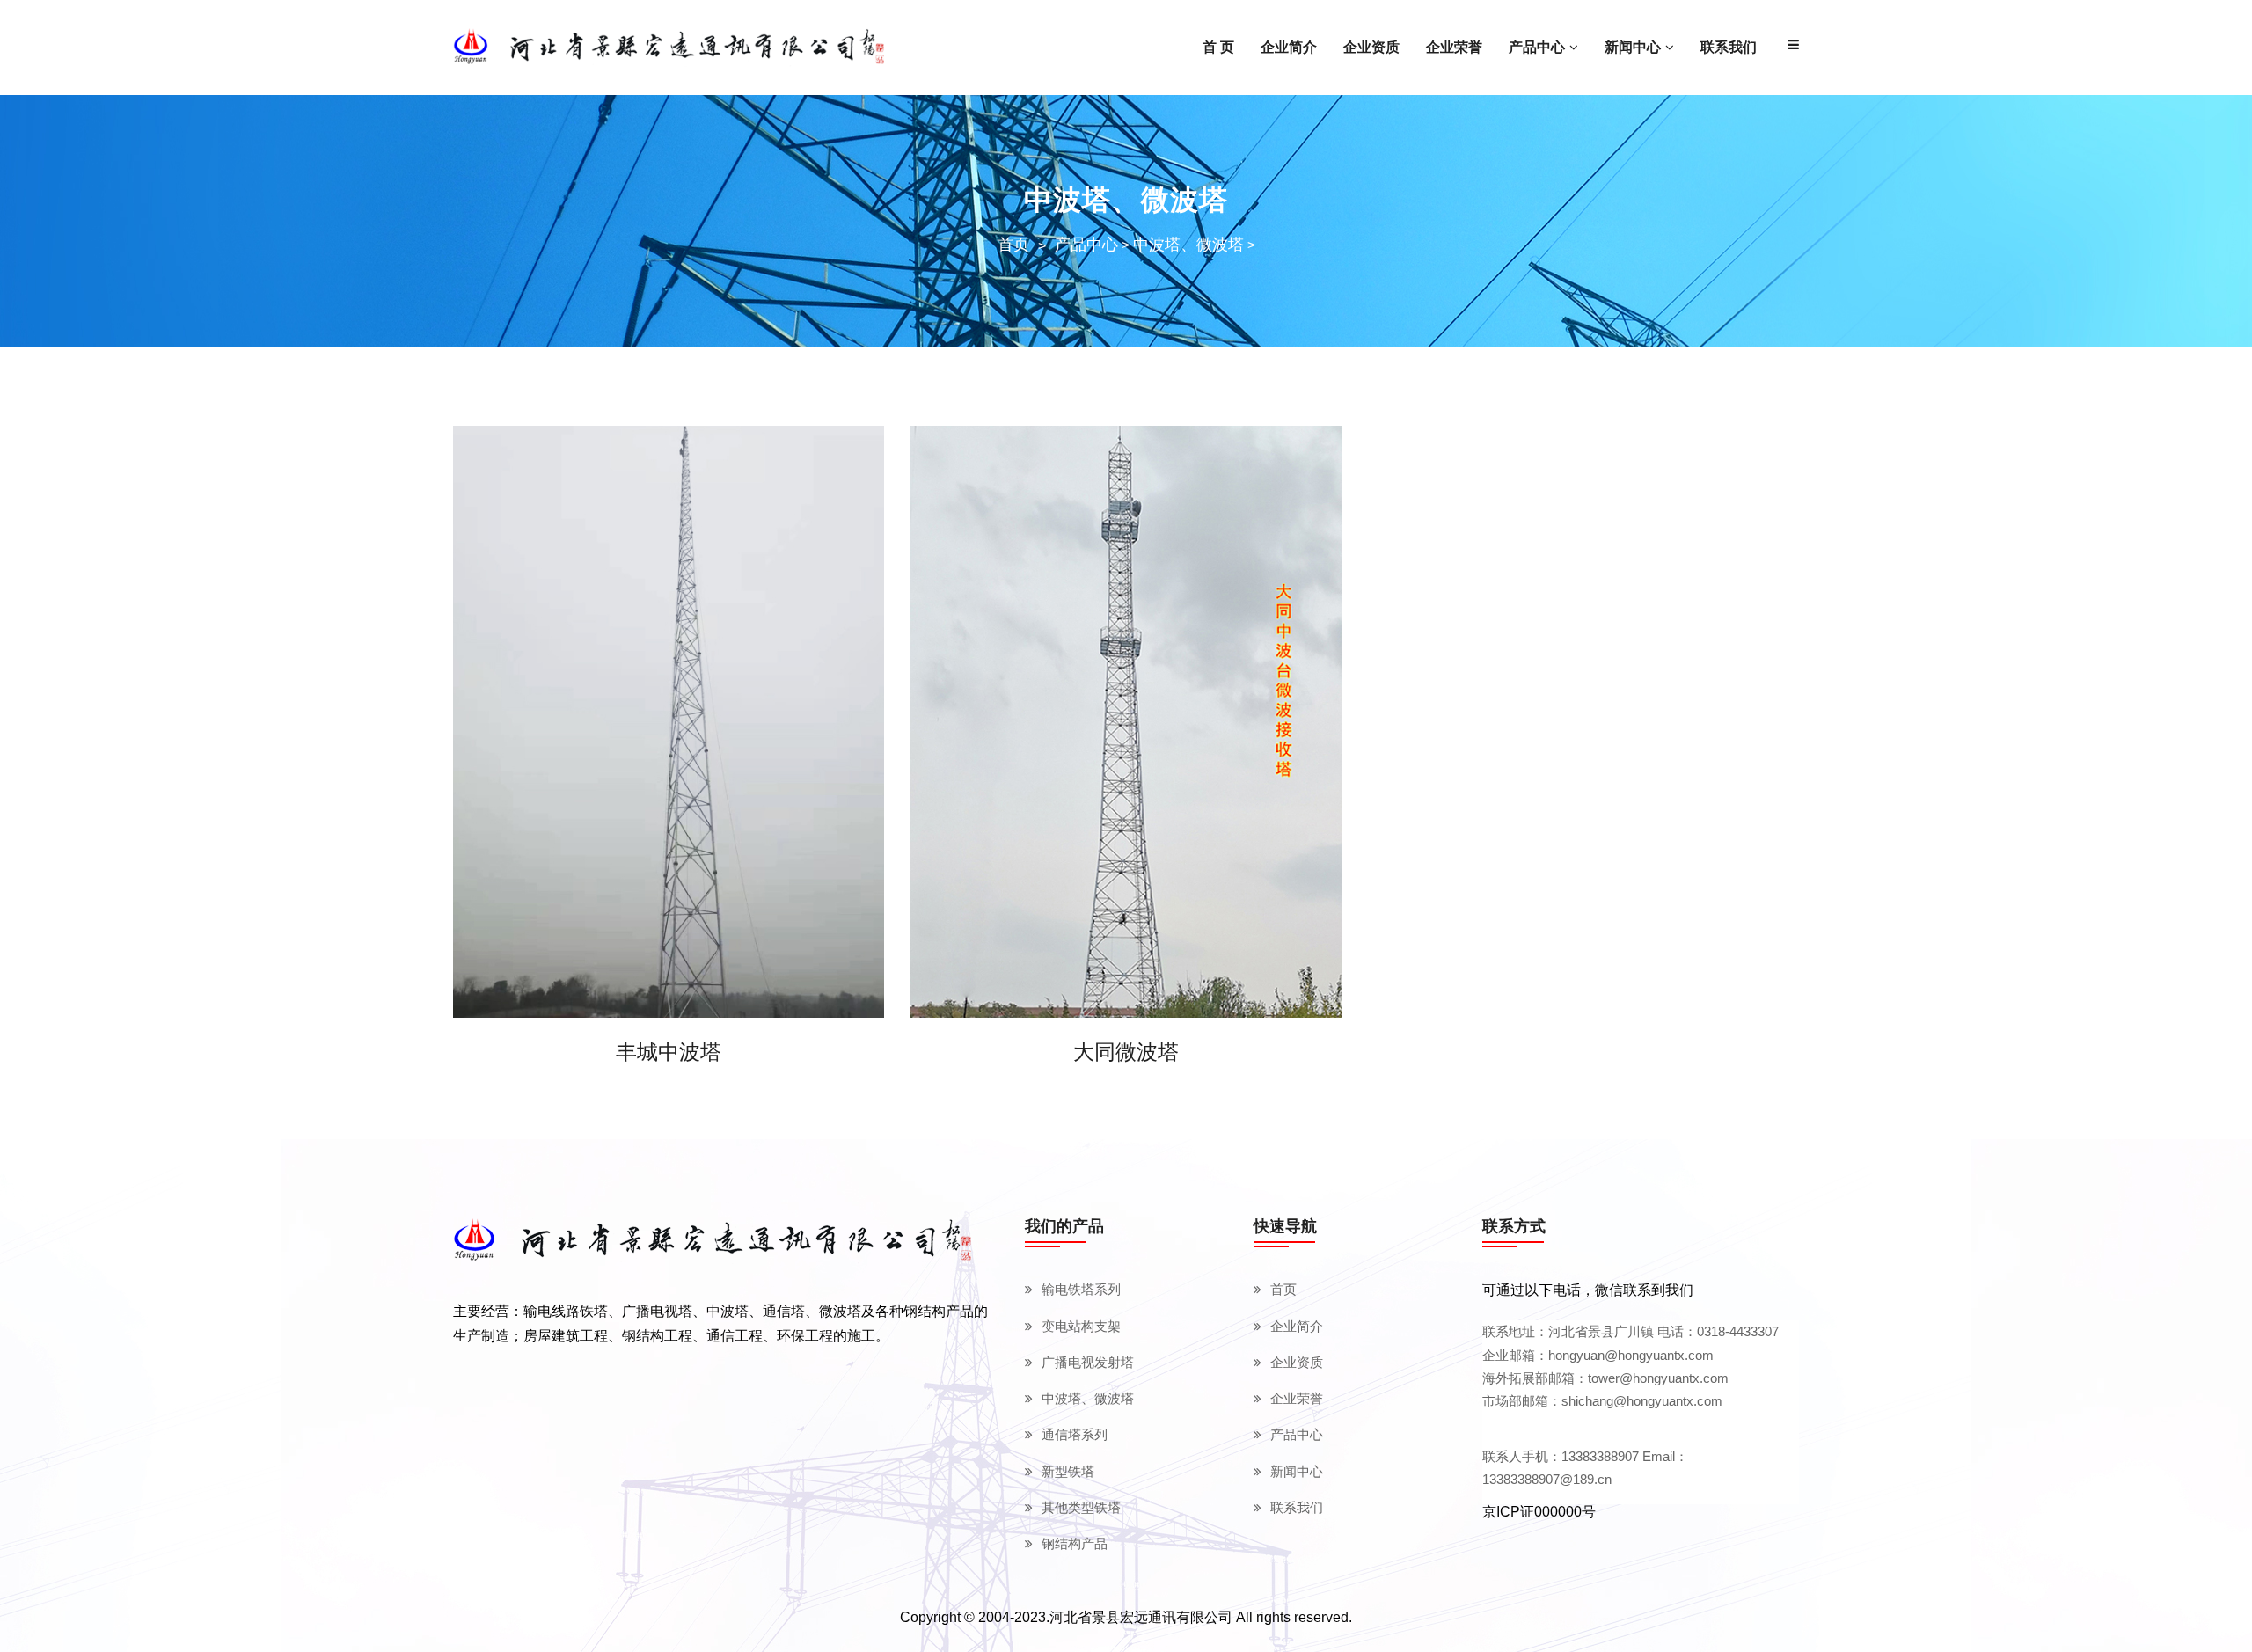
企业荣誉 (1297, 1398)
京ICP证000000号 (1539, 1512)
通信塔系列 (1075, 1434)
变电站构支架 (1081, 1326)
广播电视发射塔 (1088, 1362)
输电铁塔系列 (1081, 1289)
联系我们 (1297, 1507)
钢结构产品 (1075, 1543)
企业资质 (1297, 1362)
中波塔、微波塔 (1188, 245)
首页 (1013, 245)
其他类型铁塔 (1081, 1507)
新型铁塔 (1068, 1471)
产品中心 (1086, 245)
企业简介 (1297, 1326)
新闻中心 (1297, 1471)
